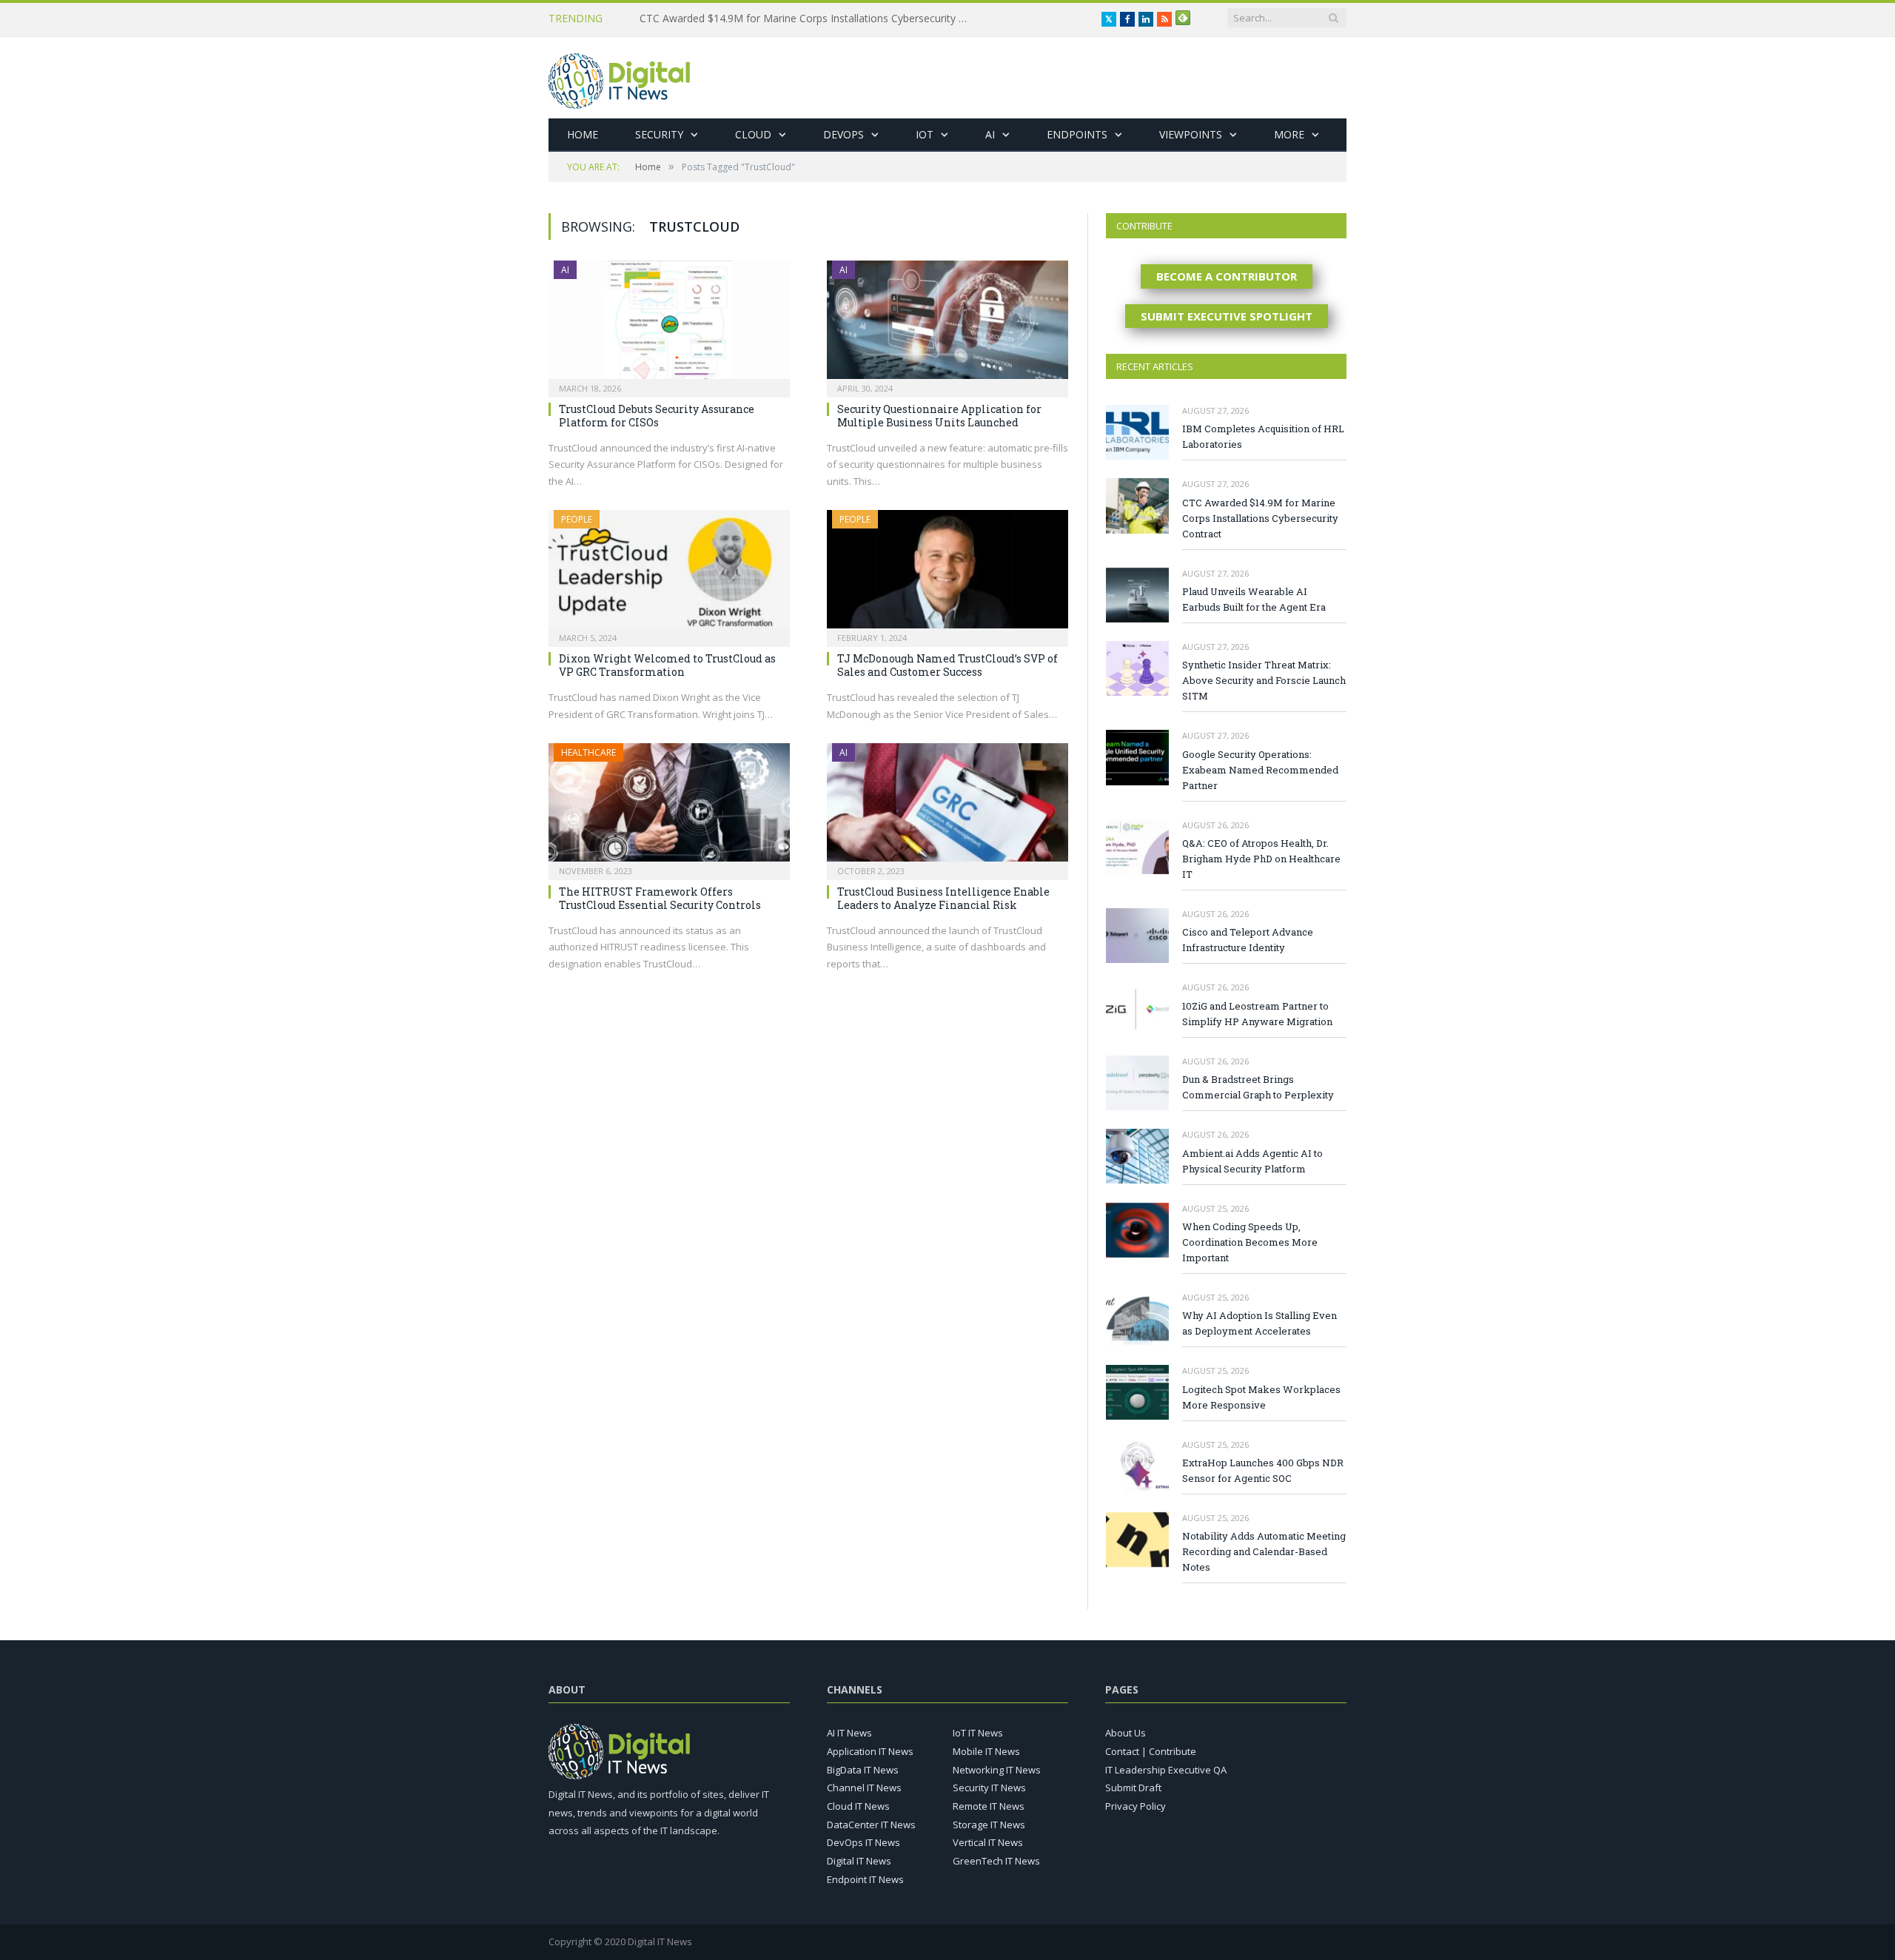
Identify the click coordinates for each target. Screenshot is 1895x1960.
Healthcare (588, 752)
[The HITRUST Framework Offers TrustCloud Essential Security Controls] (669, 807)
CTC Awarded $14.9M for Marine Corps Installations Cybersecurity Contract (810, 19)
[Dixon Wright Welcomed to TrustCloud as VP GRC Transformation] (669, 574)
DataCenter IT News (871, 1825)
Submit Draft (1133, 1788)
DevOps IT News (863, 1842)
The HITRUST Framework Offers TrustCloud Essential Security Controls (660, 898)
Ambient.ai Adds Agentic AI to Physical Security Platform (1252, 1161)
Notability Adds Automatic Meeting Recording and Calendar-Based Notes (1264, 1551)
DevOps (843, 134)
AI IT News (849, 1733)
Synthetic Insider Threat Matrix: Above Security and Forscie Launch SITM (1264, 680)
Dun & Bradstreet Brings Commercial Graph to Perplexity (1258, 1087)
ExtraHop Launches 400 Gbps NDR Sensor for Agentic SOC (1263, 1470)
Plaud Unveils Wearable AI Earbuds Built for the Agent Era (1254, 599)
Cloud (753, 134)
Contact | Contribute (1151, 1751)
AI (990, 134)
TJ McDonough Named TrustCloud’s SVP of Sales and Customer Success (947, 665)
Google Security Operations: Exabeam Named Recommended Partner (1260, 770)
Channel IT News (864, 1788)
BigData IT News (863, 1770)
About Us (1126, 1733)
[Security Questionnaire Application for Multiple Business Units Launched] (947, 324)
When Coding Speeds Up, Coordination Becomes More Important (1250, 1242)
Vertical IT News (988, 1842)
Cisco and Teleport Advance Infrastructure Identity (1248, 940)
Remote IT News (989, 1806)
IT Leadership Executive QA (1166, 1770)
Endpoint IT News (865, 1879)
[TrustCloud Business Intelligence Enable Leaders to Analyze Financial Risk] (947, 807)
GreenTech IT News (996, 1861)
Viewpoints (1191, 134)
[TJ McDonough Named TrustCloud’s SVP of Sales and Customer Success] (947, 574)
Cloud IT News (858, 1806)
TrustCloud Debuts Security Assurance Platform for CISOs (657, 416)
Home (583, 134)
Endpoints (1077, 134)
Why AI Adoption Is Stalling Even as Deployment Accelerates (1260, 1323)
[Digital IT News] (619, 77)
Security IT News (989, 1788)
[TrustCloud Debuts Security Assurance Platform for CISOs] (669, 324)
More (1289, 134)
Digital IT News (859, 1861)
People (577, 519)
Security (659, 134)
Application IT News (870, 1751)
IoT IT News (978, 1733)
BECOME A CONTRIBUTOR (1227, 276)
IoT (925, 134)
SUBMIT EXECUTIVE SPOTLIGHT (1227, 316)
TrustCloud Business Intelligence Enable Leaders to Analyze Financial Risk (943, 898)
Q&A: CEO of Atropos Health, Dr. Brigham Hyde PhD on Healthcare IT (1261, 859)
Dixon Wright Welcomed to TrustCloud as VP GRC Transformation (667, 665)
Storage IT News (989, 1825)
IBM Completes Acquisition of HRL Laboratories (1263, 436)
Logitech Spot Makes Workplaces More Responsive (1261, 1397)
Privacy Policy (1136, 1806)
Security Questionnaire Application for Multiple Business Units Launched (939, 416)
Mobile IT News (986, 1751)
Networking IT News (997, 1770)
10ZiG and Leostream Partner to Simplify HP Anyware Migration (1257, 1014)
